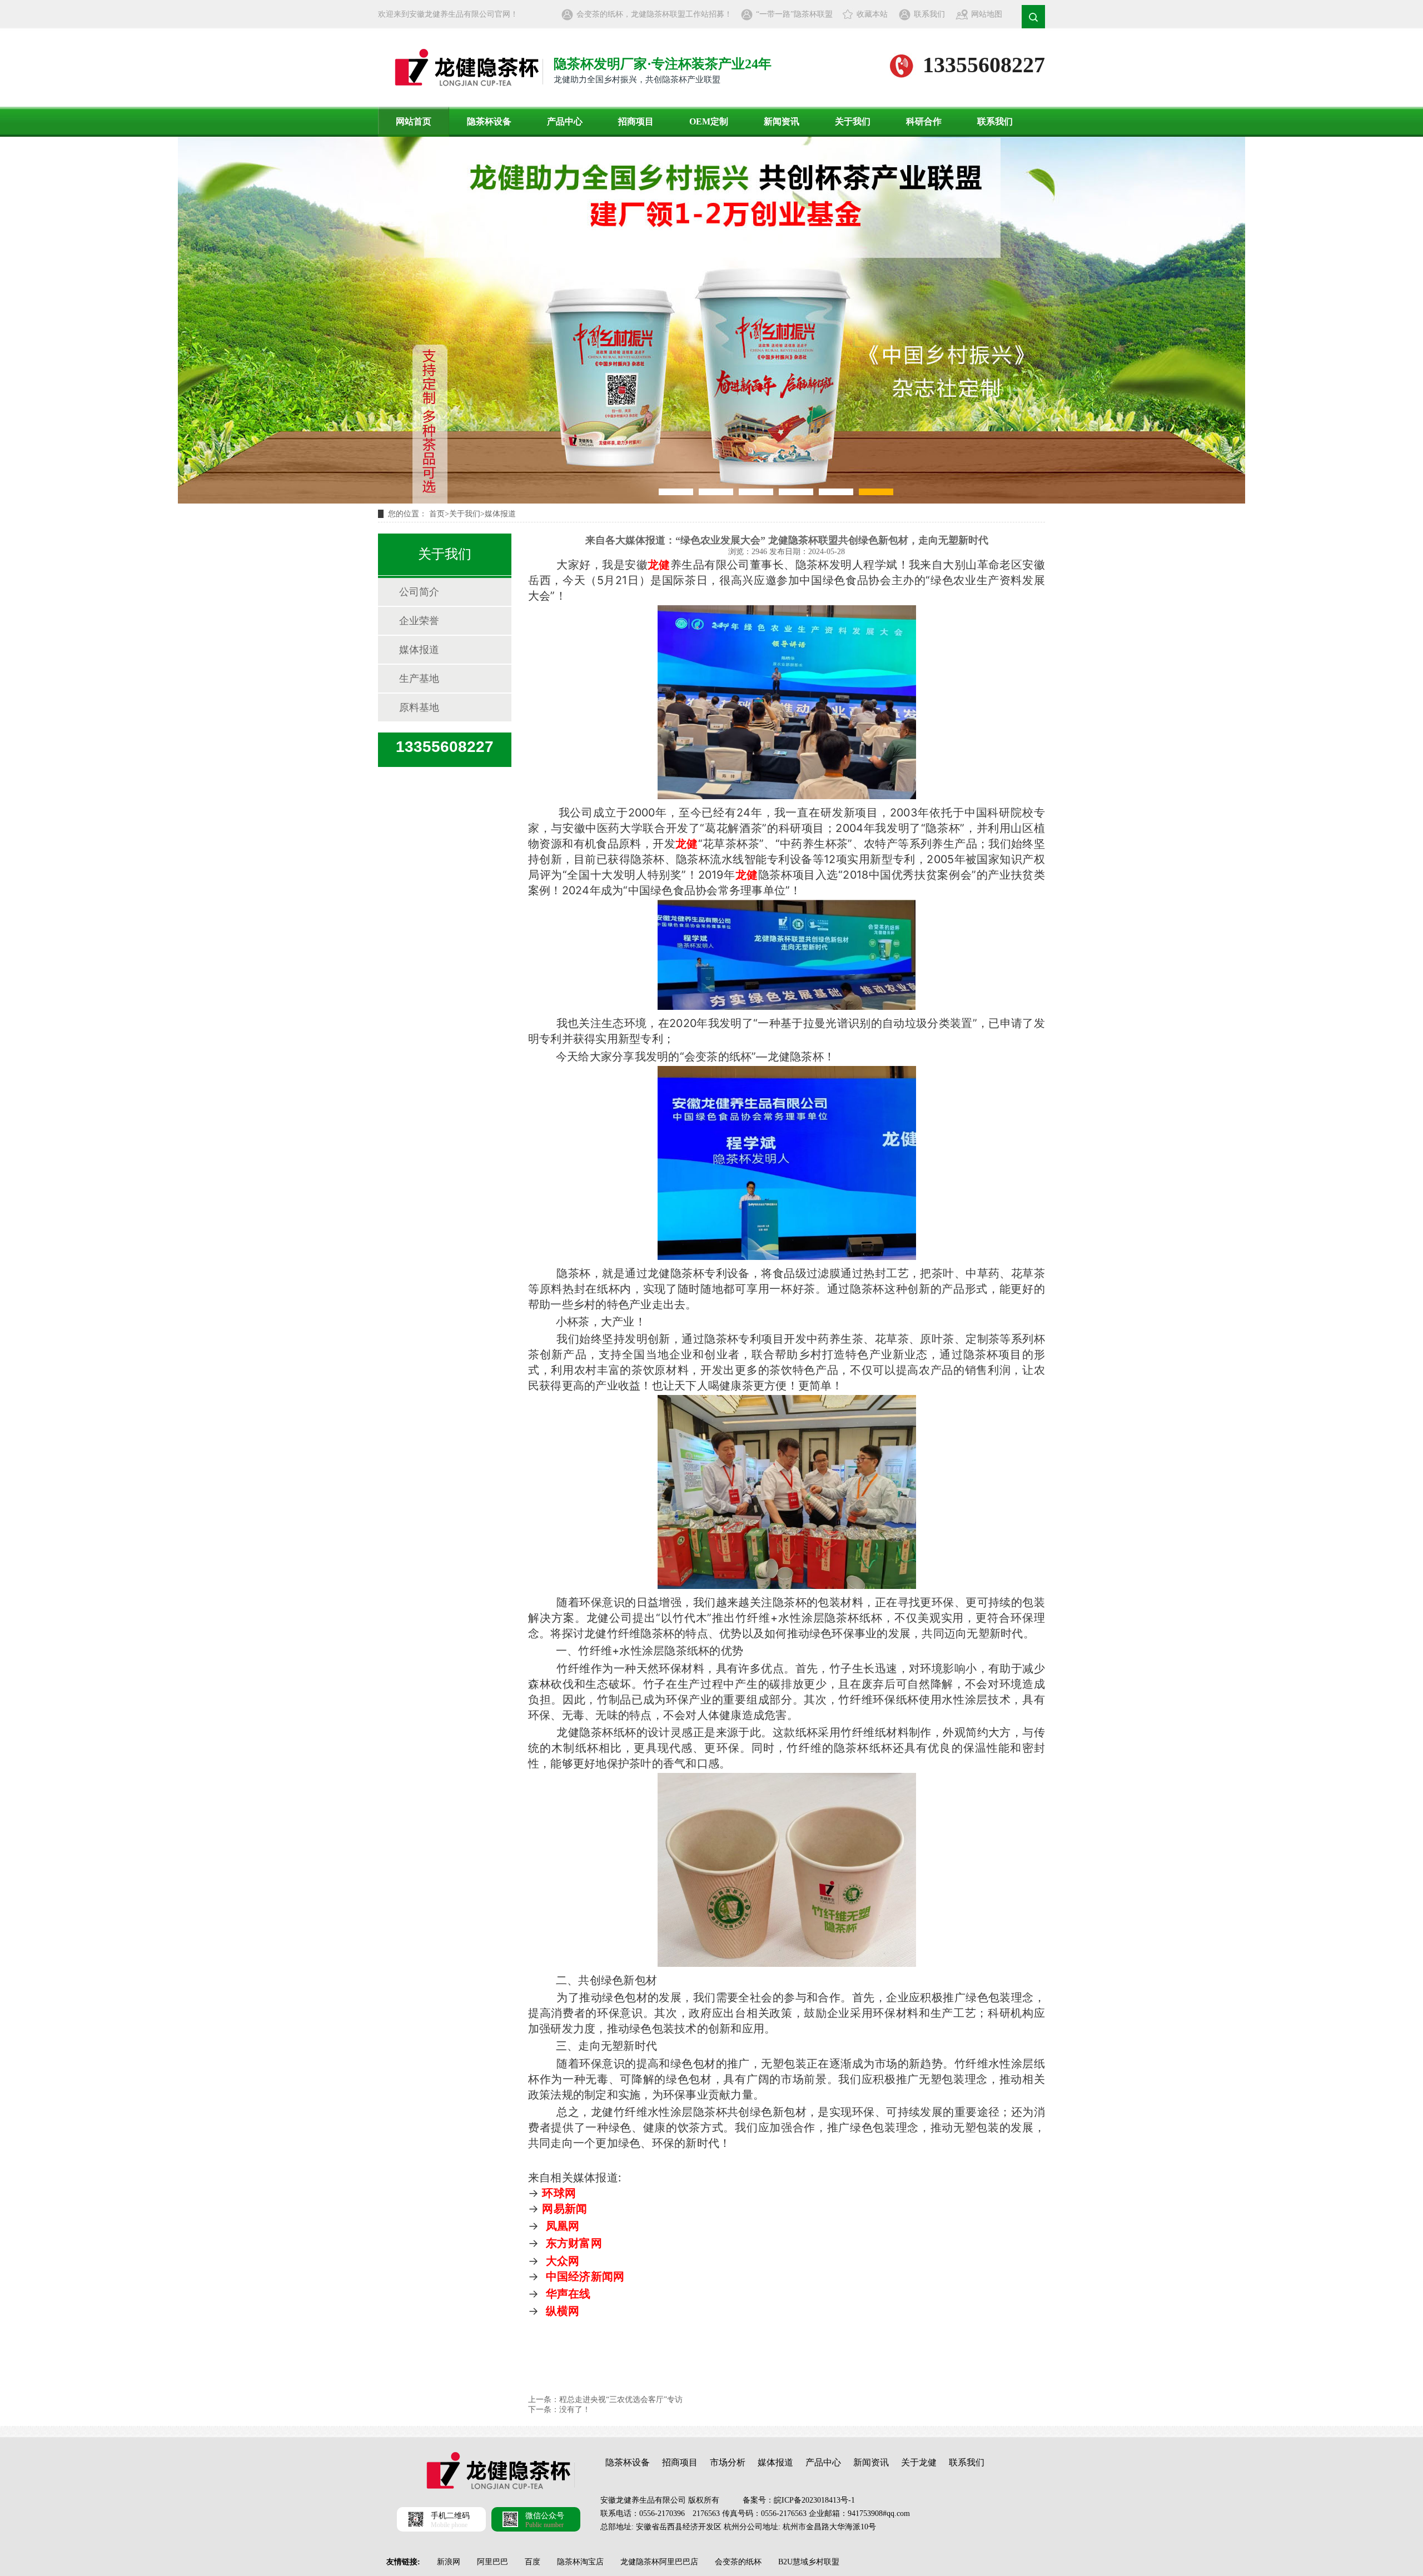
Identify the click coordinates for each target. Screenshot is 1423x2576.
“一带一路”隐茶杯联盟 (794, 14)
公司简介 (419, 592)
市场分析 (728, 2462)
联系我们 (929, 14)
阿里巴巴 (492, 2562)
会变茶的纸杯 (738, 2562)
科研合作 (924, 121)
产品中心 (565, 121)
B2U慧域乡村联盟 (809, 2562)
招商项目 (636, 121)
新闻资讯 (782, 121)
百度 (533, 2562)
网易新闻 (564, 2209)
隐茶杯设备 (489, 121)
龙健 (659, 565)
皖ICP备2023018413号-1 (814, 2500)
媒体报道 (500, 514)
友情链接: (403, 2562)
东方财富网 (574, 2243)
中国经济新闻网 (585, 2276)
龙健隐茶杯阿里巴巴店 (659, 2562)
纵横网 (563, 2311)
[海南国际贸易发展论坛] (711, 320)
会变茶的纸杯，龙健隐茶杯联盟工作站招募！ (654, 14)
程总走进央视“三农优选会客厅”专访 (621, 2400)
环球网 (559, 2193)
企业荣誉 (419, 621)
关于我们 (853, 121)
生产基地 (419, 679)
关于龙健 (919, 2462)
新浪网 (449, 2562)
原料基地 (419, 707)
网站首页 (414, 121)
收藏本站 (872, 14)
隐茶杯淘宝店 (580, 2562)
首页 (437, 514)
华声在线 (568, 2294)
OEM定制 (709, 121)
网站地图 (987, 14)
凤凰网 (563, 2226)
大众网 (563, 2261)
